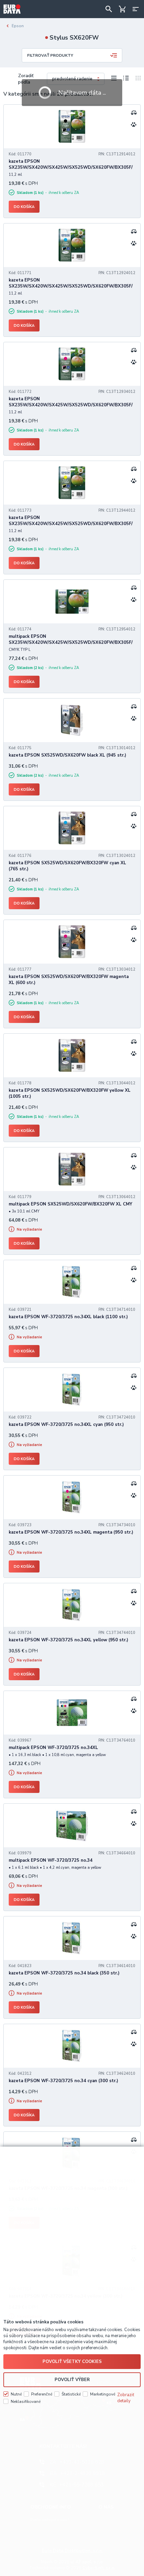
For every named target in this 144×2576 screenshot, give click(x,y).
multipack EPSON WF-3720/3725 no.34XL (53, 1748)
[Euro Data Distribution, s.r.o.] (12, 9)
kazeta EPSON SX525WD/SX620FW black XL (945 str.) (67, 755)
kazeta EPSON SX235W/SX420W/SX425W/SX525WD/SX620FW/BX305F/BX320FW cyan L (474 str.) (71, 286)
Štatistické (71, 2394)
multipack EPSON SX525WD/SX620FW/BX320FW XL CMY (70, 1204)
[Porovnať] (134, 112)
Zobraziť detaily (126, 2398)
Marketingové (103, 2394)
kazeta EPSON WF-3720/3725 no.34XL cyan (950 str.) (66, 1425)
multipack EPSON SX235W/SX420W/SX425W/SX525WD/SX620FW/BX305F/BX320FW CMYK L (71, 642)
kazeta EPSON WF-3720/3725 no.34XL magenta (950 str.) (71, 1532)
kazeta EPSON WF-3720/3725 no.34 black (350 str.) (64, 1973)
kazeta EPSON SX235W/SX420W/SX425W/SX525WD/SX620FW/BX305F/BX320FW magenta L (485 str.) (71, 405)
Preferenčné (42, 2394)
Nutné (16, 2394)
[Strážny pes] (134, 124)
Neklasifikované (26, 2402)
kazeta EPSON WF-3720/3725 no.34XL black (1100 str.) (68, 1317)
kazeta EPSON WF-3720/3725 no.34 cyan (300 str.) (63, 2081)
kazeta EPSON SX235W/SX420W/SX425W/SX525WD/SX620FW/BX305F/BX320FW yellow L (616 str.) (71, 524)
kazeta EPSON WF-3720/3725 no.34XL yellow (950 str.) (68, 1640)
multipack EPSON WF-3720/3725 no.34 (51, 1860)
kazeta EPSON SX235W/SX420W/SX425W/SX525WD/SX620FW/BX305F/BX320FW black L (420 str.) (71, 167)
